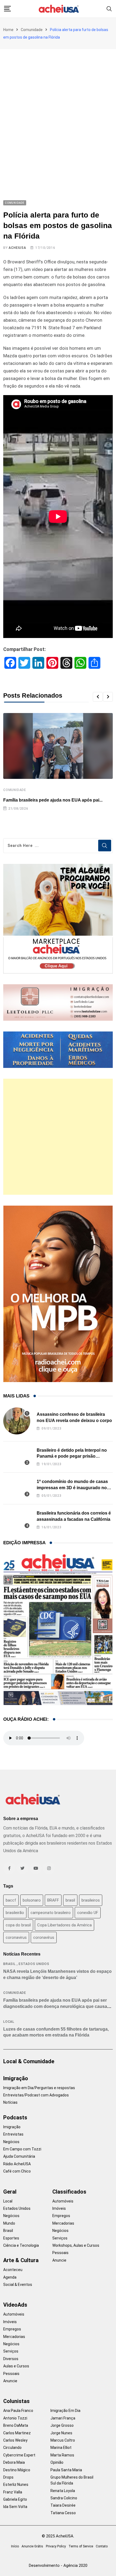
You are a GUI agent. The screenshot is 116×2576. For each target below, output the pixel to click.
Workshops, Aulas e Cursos (76, 2245)
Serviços (60, 2238)
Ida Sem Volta (15, 2507)
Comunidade (32, 30)
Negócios (11, 2142)
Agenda (10, 2277)
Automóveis (63, 2201)
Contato (102, 2546)
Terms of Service (81, 2546)
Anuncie (59, 2260)
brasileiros (91, 1900)
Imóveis (59, 2208)
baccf (11, 1900)
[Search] (109, 9)
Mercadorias (63, 2223)
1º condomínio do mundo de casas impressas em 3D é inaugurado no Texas (72, 1488)
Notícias (10, 2102)
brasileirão (15, 1913)
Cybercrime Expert (19, 2455)
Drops (8, 2477)
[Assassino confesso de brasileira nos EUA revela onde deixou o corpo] (17, 1421)
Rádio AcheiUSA (17, 2164)
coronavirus (16, 1937)
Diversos (11, 2359)
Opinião (57, 2462)
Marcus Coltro (63, 2440)
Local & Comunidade (29, 2061)
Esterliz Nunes (16, 2485)
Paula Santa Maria (66, 2470)
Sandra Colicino (64, 2498)
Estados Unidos (34, 1964)
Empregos (61, 2216)
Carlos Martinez (17, 2433)
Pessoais (60, 2253)
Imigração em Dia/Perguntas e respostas (39, 2088)
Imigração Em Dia (65, 2411)
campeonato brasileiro (51, 1913)
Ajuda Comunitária (19, 2156)
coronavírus (44, 1937)
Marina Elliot (61, 2448)
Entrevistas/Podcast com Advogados (36, 2095)
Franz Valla (13, 2492)
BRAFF (53, 1900)
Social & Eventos (18, 2285)
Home (8, 30)
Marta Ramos (62, 2455)
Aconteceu (13, 2270)
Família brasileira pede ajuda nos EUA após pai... (53, 800)
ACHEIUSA (17, 248)
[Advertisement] (58, 110)
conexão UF (88, 1913)
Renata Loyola (63, 2491)
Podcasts (15, 2117)
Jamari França (63, 2418)
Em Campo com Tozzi (22, 2149)
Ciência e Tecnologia (21, 2245)
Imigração (16, 2078)
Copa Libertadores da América (64, 1925)
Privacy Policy (56, 2546)
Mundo (9, 2223)
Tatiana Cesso (63, 2513)
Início (15, 2546)
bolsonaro (32, 1900)
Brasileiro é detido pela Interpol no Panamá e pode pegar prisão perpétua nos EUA (72, 1456)
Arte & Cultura (21, 2260)
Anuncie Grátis (32, 2546)
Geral (10, 2192)
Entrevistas (13, 2134)
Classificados (69, 2192)
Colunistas (16, 2401)
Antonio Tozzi (15, 2418)
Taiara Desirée (63, 2505)
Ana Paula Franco (18, 2411)
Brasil (9, 1964)
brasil (70, 1900)
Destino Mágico (17, 2470)
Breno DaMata (16, 2425)
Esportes (11, 2238)
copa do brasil (18, 1925)
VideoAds (15, 2305)
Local (9, 2022)
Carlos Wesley (15, 2440)
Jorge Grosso (62, 2425)
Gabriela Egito (15, 2499)
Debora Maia (14, 2462)
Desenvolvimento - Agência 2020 (58, 2565)
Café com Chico (17, 2171)
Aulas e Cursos (16, 2366)
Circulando (12, 2448)
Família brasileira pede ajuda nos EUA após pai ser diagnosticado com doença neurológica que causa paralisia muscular (55, 2006)
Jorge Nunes (61, 2433)
